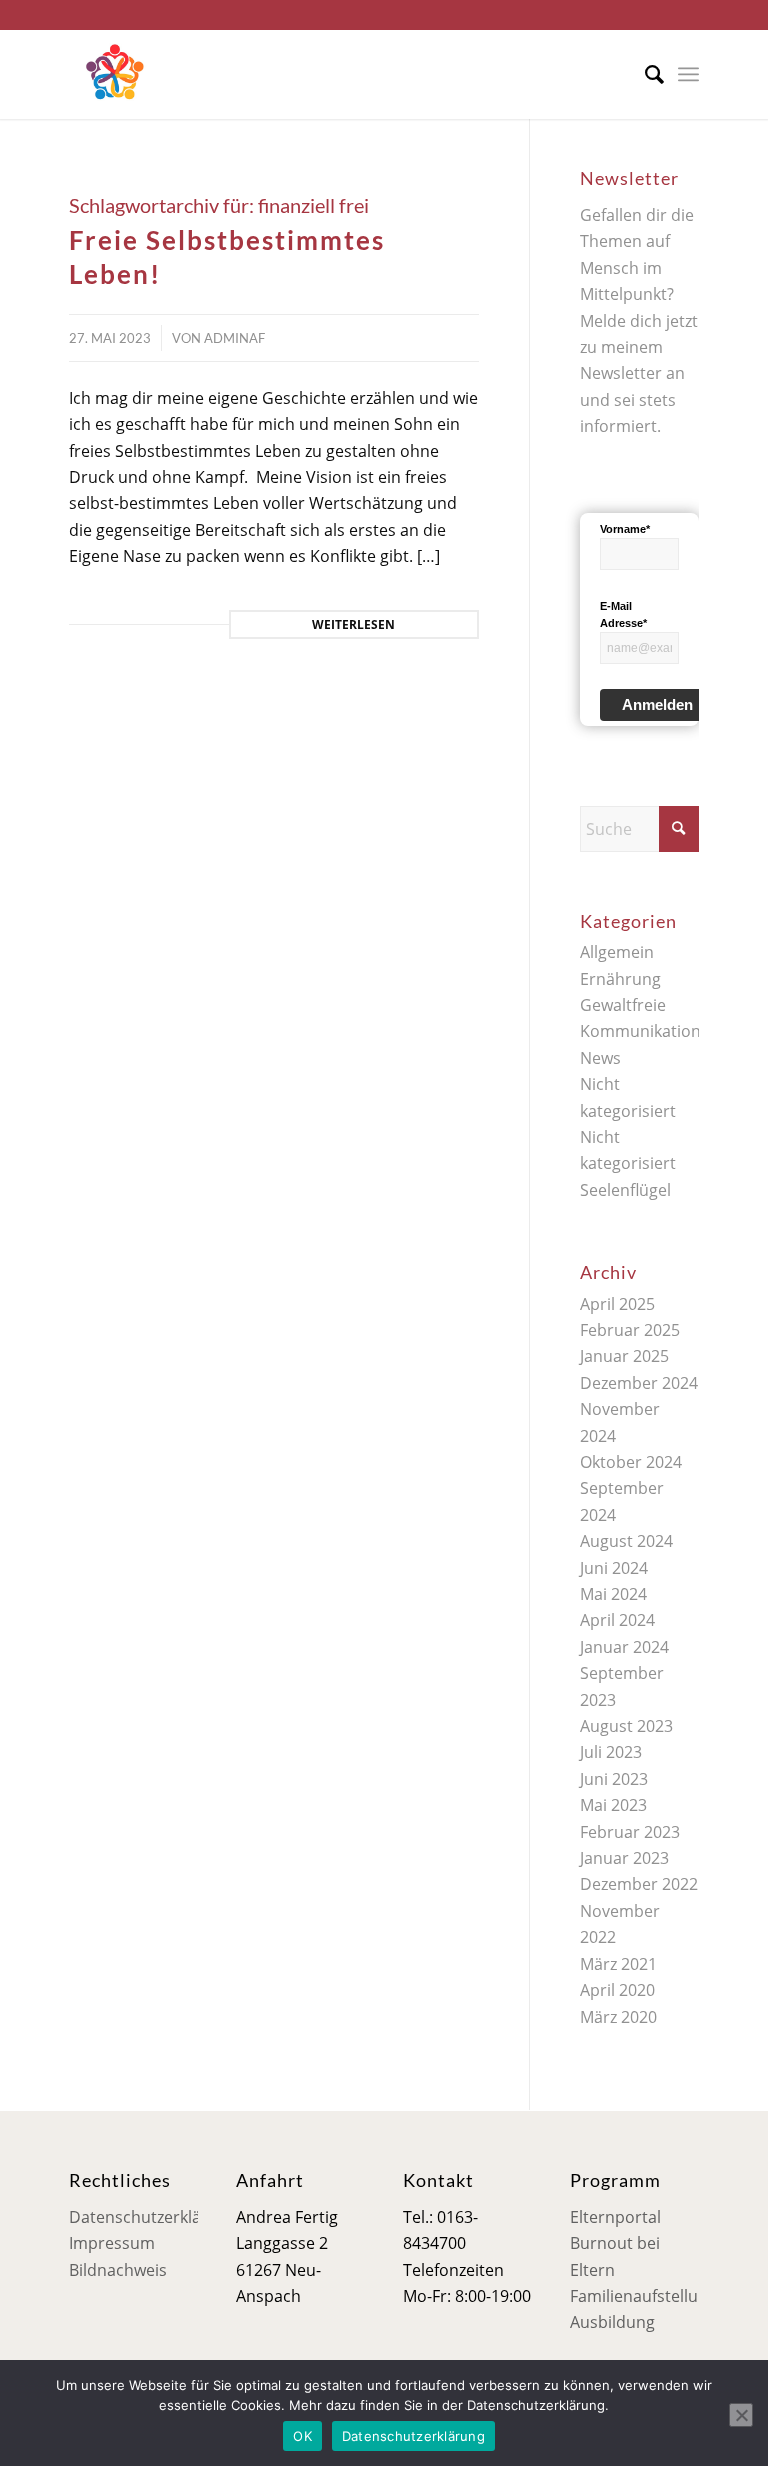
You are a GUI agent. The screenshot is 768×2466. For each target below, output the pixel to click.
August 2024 (626, 1541)
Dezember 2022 (639, 1884)
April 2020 (617, 1990)
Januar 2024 (624, 1647)
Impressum (112, 2243)
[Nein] (741, 2415)
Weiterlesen (353, 624)
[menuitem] (644, 74)
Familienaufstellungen (653, 2296)
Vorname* (625, 529)
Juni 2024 (614, 1568)
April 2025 (617, 1304)
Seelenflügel (625, 1190)
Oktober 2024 (631, 1462)
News (600, 1058)
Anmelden (657, 704)
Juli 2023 (611, 1752)
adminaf (234, 338)
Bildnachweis (118, 2270)
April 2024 (617, 1620)
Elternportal (615, 2217)
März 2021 (618, 1964)
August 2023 (626, 1726)
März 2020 (618, 2017)
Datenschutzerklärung (153, 2217)
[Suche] (644, 74)
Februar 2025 (630, 1330)
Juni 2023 (614, 1779)
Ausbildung (612, 2322)
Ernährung (620, 979)
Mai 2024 (613, 1594)
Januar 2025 (624, 1356)
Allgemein (617, 952)
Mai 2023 (613, 1805)
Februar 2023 (630, 1832)
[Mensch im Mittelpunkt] (114, 74)
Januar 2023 (624, 1858)
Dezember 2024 (639, 1383)
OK (302, 2436)
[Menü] (688, 74)
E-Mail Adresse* (623, 614)
